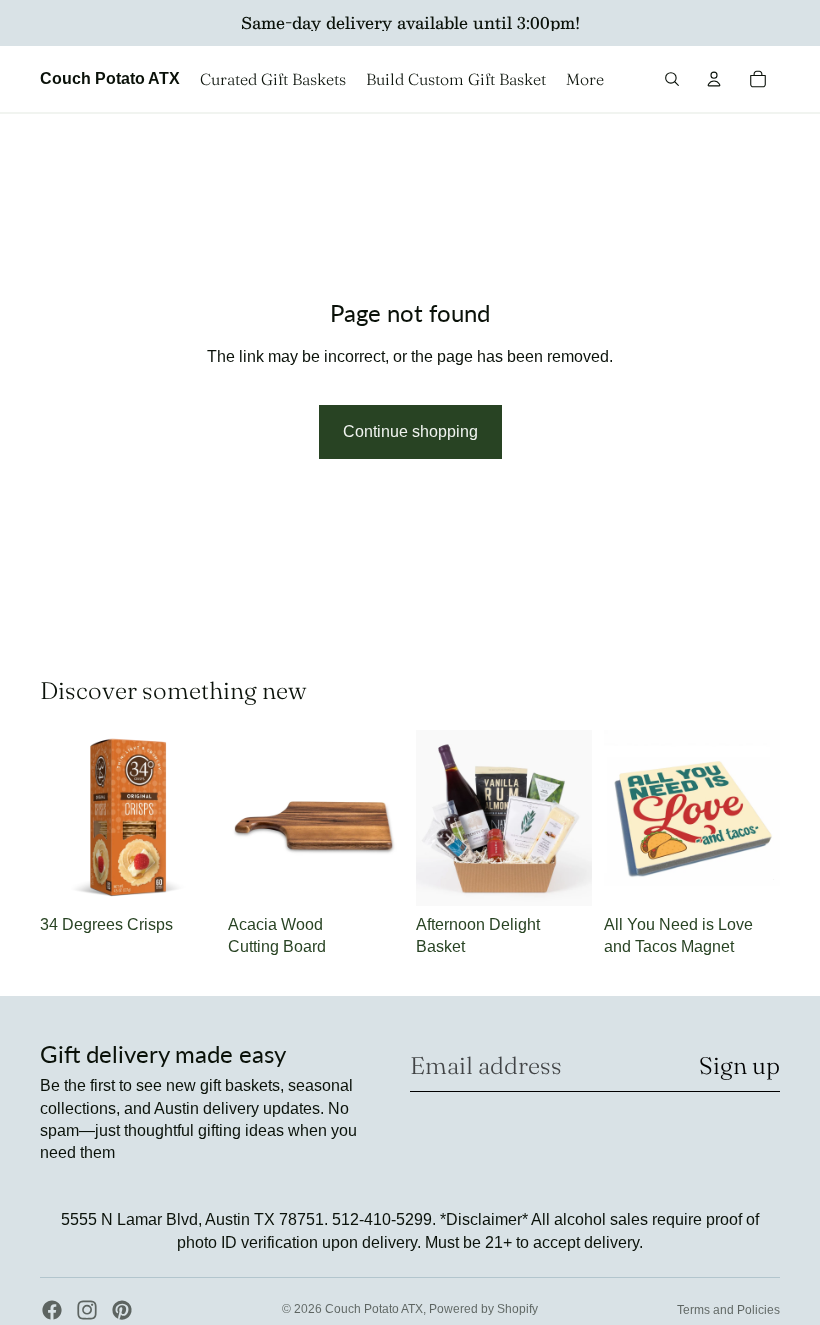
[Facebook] (52, 1310)
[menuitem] (585, 79)
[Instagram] (87, 1310)
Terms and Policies (728, 1310)
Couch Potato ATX (374, 1309)
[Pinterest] (122, 1310)
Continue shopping (410, 431)
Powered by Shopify (483, 1309)
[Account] (714, 79)
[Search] (672, 79)
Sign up (739, 1065)
